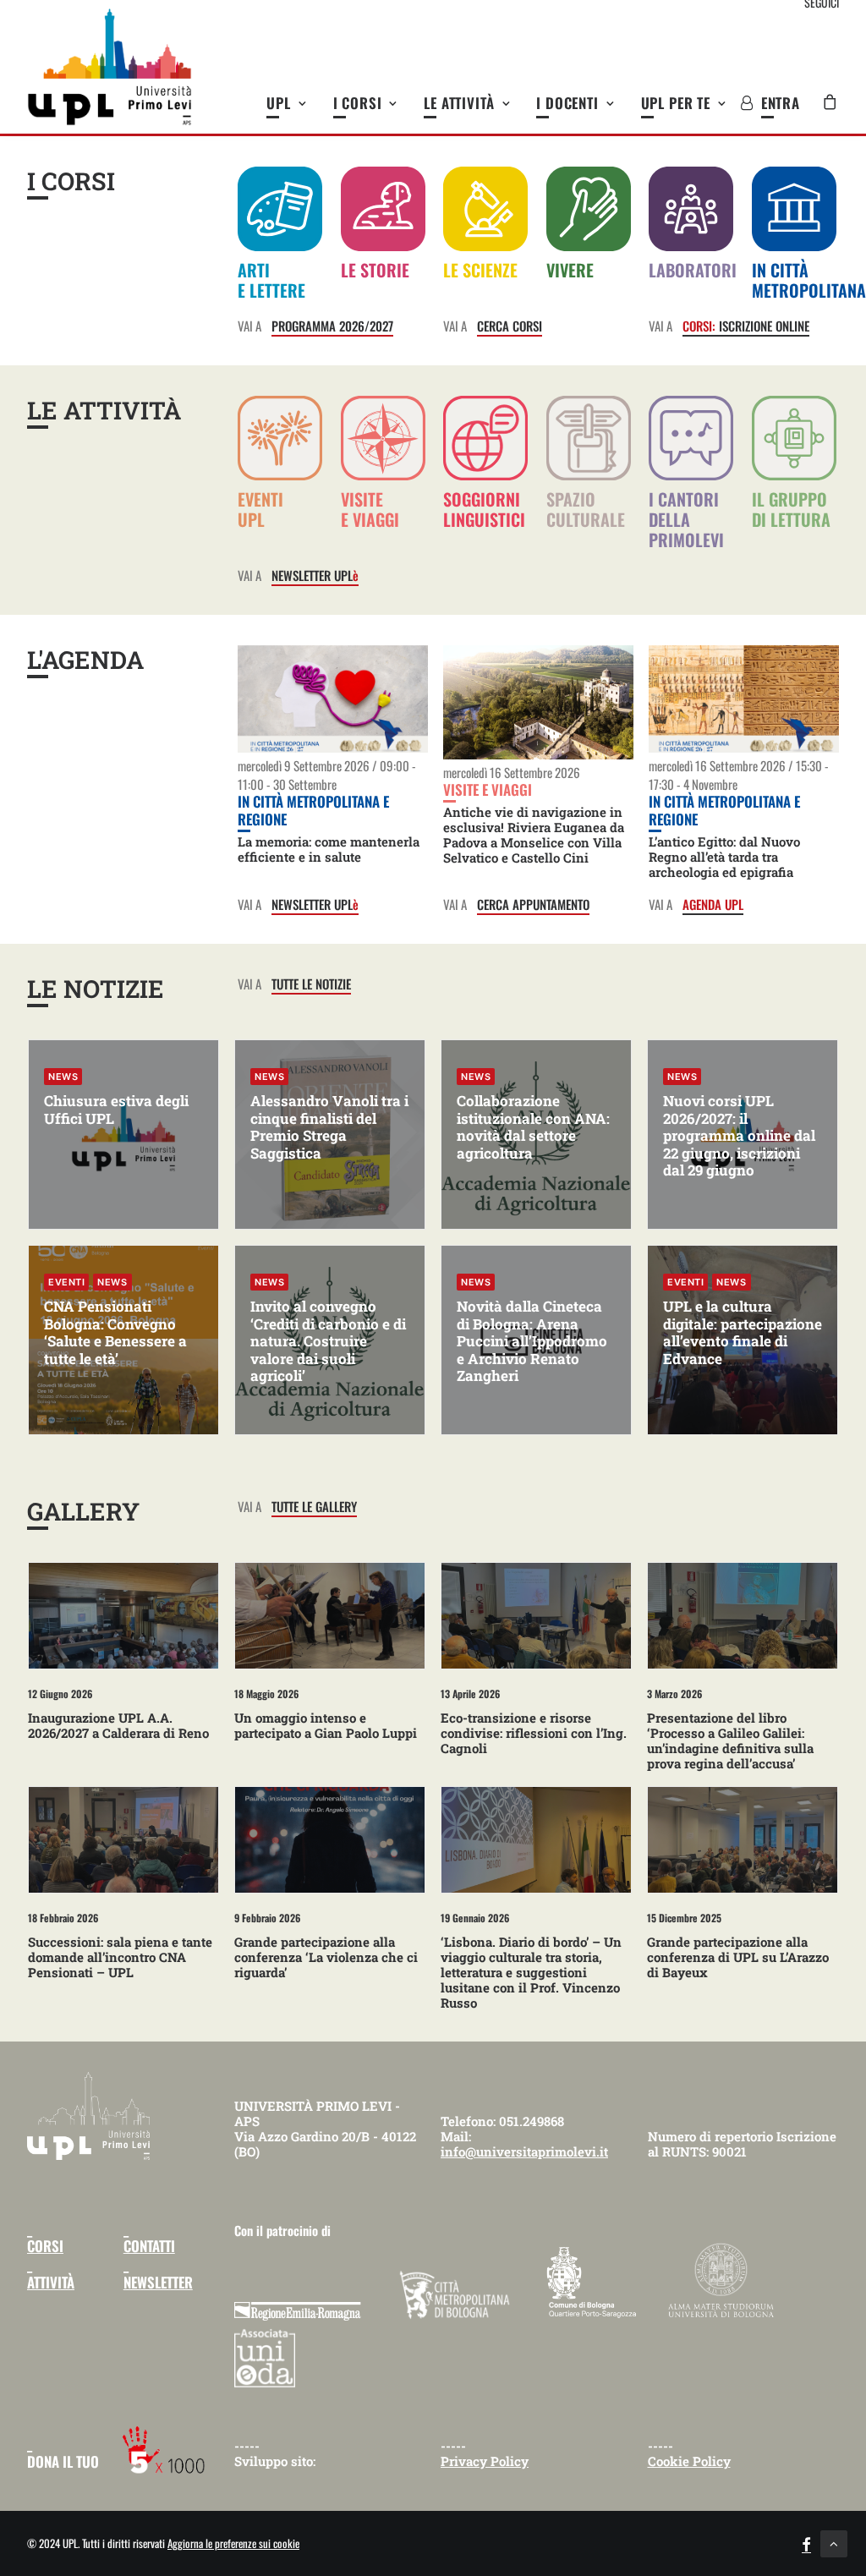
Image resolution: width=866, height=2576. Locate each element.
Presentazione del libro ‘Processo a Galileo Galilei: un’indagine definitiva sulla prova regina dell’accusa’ (730, 1740)
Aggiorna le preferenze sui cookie (233, 2543)
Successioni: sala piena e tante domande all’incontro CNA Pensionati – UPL (120, 1957)
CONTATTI (149, 2246)
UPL (279, 103)
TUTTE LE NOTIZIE (311, 984)
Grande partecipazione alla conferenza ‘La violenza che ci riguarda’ (326, 1957)
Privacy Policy (485, 2461)
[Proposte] (480, 234)
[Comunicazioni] (583, 234)
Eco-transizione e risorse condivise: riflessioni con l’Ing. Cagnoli (534, 1733)
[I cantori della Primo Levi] (685, 234)
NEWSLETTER (158, 2282)
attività (51, 2282)
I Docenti (567, 103)
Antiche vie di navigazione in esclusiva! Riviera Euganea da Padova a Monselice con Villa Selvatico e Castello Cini (534, 835)
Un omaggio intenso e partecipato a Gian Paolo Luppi (326, 1725)
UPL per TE (676, 103)
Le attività (459, 103)
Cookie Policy (689, 2461)
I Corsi (358, 103)
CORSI (45, 2246)
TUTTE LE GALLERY (314, 1506)
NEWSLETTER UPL (315, 575)
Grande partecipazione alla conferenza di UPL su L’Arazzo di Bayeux (738, 1957)
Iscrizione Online (746, 326)
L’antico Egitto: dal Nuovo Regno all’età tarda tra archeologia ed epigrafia (724, 857)
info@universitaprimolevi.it (524, 2151)
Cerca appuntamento (533, 904)
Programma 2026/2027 (332, 326)
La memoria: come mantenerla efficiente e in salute (329, 849)
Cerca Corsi (510, 326)
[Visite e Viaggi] (377, 473)
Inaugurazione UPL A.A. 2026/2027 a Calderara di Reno (118, 1725)
